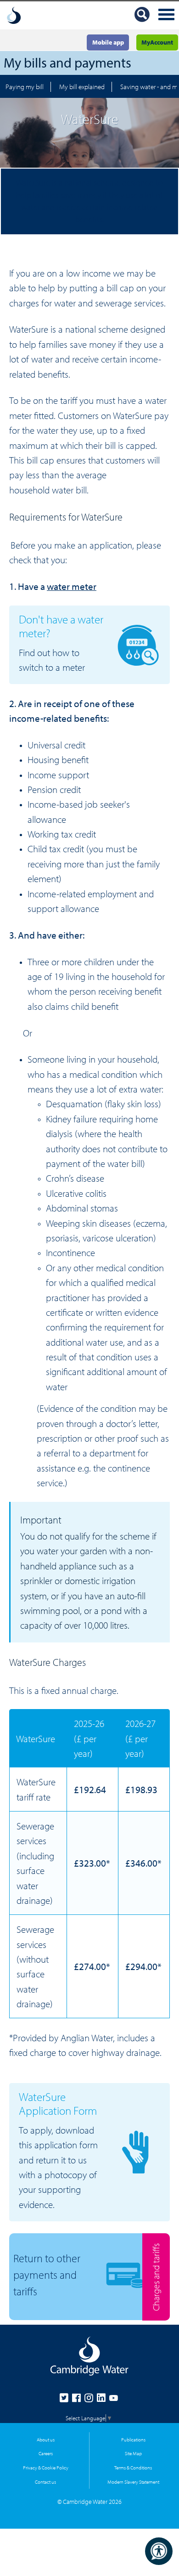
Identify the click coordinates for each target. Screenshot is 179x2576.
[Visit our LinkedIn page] (103, 2400)
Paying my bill (25, 87)
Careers (46, 2453)
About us (46, 2439)
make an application (93, 545)
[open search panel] (142, 16)
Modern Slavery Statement (133, 2482)
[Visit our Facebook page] (78, 2400)
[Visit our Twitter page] (66, 2400)
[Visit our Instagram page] (91, 2400)
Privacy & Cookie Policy (46, 2467)
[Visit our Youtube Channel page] (114, 2400)
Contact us (45, 2482)
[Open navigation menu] (166, 15)
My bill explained (82, 87)
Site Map (133, 2453)
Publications (133, 2439)
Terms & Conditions (133, 2467)
